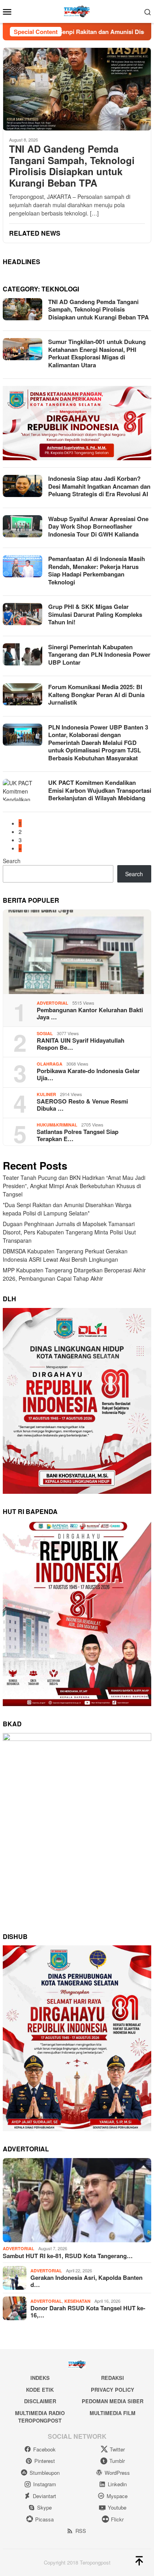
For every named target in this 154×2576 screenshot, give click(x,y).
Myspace (117, 2496)
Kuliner (46, 1094)
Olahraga (50, 1064)
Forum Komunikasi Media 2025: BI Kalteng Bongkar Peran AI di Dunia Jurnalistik (96, 695)
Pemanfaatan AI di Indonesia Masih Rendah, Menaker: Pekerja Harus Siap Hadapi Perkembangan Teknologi (97, 570)
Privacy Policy (113, 2390)
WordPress (117, 2473)
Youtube (117, 2507)
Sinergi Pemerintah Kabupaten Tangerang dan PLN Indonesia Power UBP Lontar (99, 655)
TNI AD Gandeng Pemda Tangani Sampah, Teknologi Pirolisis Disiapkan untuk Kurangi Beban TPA (72, 166)
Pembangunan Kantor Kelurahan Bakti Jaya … (90, 1013)
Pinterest (45, 2461)
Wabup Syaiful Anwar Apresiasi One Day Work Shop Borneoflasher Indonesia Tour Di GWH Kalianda (98, 526)
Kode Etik (40, 2390)
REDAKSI (113, 2378)
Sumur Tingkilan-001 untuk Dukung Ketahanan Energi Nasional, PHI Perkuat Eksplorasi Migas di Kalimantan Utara (97, 353)
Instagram (45, 2484)
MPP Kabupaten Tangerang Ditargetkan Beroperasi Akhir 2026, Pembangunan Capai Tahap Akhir (74, 1274)
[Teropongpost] (77, 11)
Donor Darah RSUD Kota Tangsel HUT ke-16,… (88, 2311)
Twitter (117, 2449)
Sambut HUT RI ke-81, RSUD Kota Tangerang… (68, 2256)
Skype (44, 2507)
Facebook (44, 2449)
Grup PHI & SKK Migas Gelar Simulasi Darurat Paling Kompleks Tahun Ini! (95, 614)
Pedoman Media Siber (113, 2401)
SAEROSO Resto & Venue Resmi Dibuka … (82, 1105)
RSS (81, 2531)
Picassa (44, 2519)
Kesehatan (77, 2301)
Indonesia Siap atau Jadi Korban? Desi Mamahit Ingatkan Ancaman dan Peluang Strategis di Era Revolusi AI (99, 486)
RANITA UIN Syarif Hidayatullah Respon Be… (81, 1044)
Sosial (45, 1033)
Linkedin (117, 2484)
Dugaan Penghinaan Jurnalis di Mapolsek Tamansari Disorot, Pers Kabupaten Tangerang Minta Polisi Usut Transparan (69, 1232)
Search (12, 861)
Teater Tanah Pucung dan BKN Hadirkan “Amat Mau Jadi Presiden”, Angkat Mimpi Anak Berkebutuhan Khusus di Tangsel (74, 1186)
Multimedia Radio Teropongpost (40, 2417)
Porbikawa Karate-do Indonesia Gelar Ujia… (88, 1074)
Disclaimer (40, 2401)
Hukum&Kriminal (57, 1125)
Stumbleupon (45, 2473)
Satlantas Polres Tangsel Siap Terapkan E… (78, 1135)
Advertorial (53, 1003)
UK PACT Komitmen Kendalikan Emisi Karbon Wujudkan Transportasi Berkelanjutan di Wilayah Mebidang (100, 790)
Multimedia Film (113, 2413)
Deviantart (44, 2496)
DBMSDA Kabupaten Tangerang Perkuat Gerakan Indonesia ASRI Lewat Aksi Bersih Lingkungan (65, 1255)
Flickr (117, 2519)
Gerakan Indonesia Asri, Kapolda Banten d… (86, 2281)
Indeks (40, 2378)
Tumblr (117, 2461)
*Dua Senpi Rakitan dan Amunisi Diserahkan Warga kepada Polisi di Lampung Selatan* (67, 1209)
